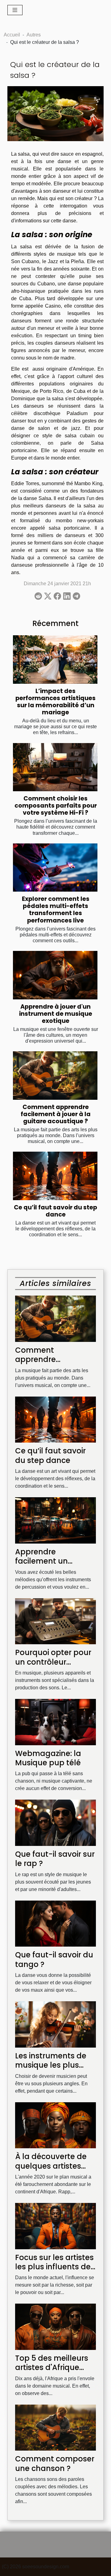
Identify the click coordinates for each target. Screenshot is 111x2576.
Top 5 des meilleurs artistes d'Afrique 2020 (52, 2368)
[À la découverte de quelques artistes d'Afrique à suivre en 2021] (55, 2125)
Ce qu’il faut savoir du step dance (55, 1211)
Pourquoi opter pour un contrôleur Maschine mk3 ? (53, 1662)
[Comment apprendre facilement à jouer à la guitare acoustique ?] (55, 1075)
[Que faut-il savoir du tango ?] (55, 1923)
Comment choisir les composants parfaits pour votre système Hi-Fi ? (56, 806)
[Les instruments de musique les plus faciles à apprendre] (55, 2024)
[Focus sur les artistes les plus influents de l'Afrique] (55, 2226)
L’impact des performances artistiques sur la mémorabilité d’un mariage (55, 702)
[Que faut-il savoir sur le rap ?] (55, 1822)
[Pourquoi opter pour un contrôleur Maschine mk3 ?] (55, 1621)
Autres (34, 35)
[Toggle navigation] (15, 10)
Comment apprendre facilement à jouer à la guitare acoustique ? (56, 1114)
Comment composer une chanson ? (55, 2463)
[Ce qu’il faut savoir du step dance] (55, 1176)
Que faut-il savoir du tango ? (54, 1959)
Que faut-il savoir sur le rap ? (55, 1859)
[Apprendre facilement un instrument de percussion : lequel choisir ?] (55, 1520)
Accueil (12, 35)
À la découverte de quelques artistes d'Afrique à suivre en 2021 (53, 2170)
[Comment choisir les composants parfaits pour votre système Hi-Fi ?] (55, 767)
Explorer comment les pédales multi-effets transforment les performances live (56, 910)
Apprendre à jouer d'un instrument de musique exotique (56, 1014)
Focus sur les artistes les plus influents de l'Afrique (54, 2267)
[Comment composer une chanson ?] (55, 2427)
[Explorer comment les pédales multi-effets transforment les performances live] (55, 868)
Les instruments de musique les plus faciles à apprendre (52, 2065)
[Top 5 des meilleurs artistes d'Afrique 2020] (55, 2326)
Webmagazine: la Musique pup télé (48, 1758)
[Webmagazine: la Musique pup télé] (55, 1722)
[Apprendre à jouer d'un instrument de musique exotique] (55, 975)
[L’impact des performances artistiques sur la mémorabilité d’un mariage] (55, 660)
